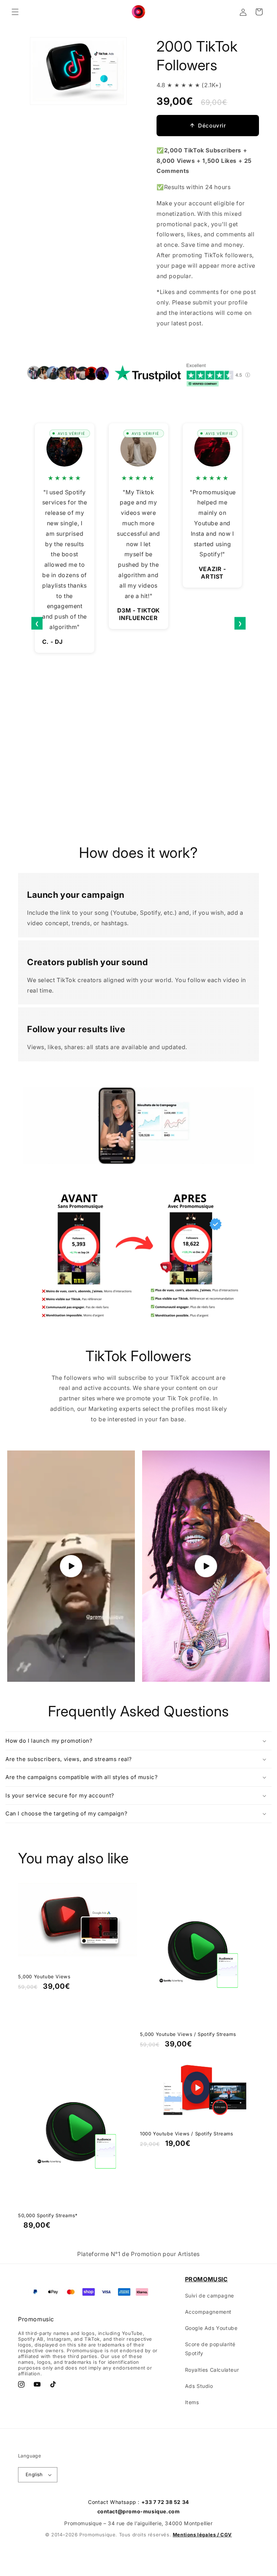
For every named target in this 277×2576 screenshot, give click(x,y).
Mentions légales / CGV (202, 2535)
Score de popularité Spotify (210, 2349)
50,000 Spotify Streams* (48, 2215)
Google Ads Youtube (211, 2328)
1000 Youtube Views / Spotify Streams (187, 2134)
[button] (15, 12)
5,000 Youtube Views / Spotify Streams (188, 2034)
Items (192, 2402)
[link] (138, 1126)
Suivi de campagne (210, 2296)
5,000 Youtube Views (44, 1976)
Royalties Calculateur (212, 2370)
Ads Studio (199, 2386)
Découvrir (212, 126)
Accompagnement (208, 2312)
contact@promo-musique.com (139, 2511)
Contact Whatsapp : (138, 2502)
